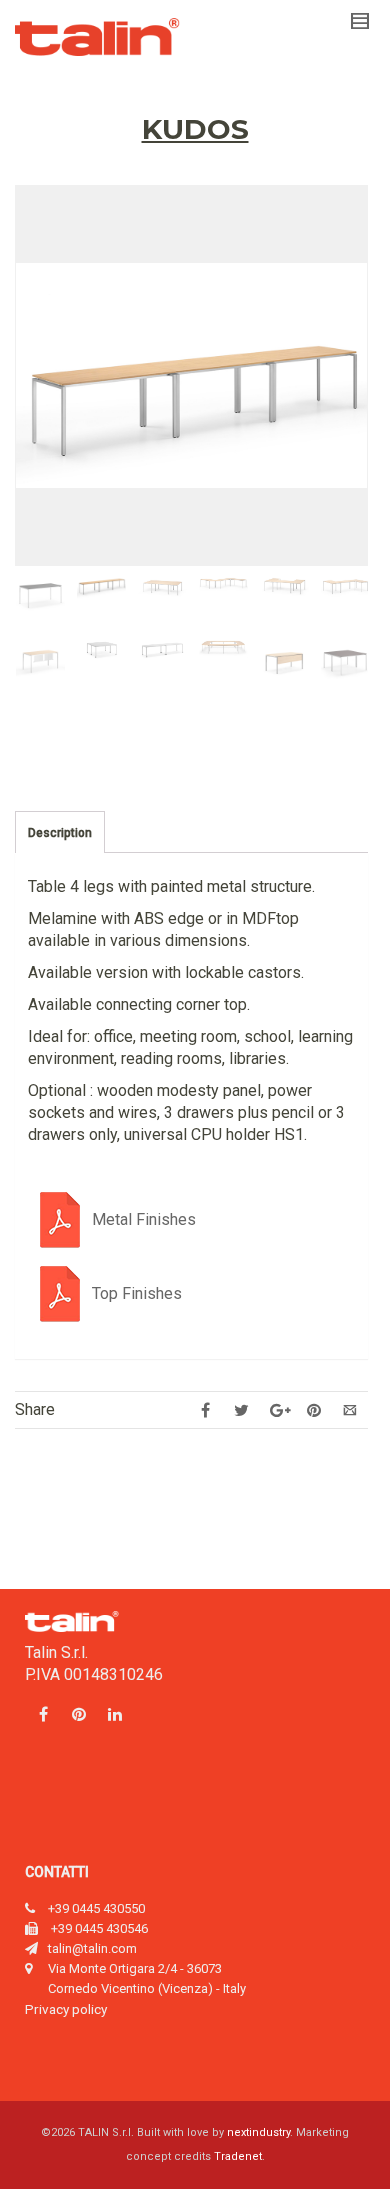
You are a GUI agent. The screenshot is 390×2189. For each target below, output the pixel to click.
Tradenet (238, 2156)
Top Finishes (137, 1293)
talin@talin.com (92, 1948)
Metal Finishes (144, 1219)
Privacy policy (66, 2009)
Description (60, 833)
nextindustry (258, 2132)
